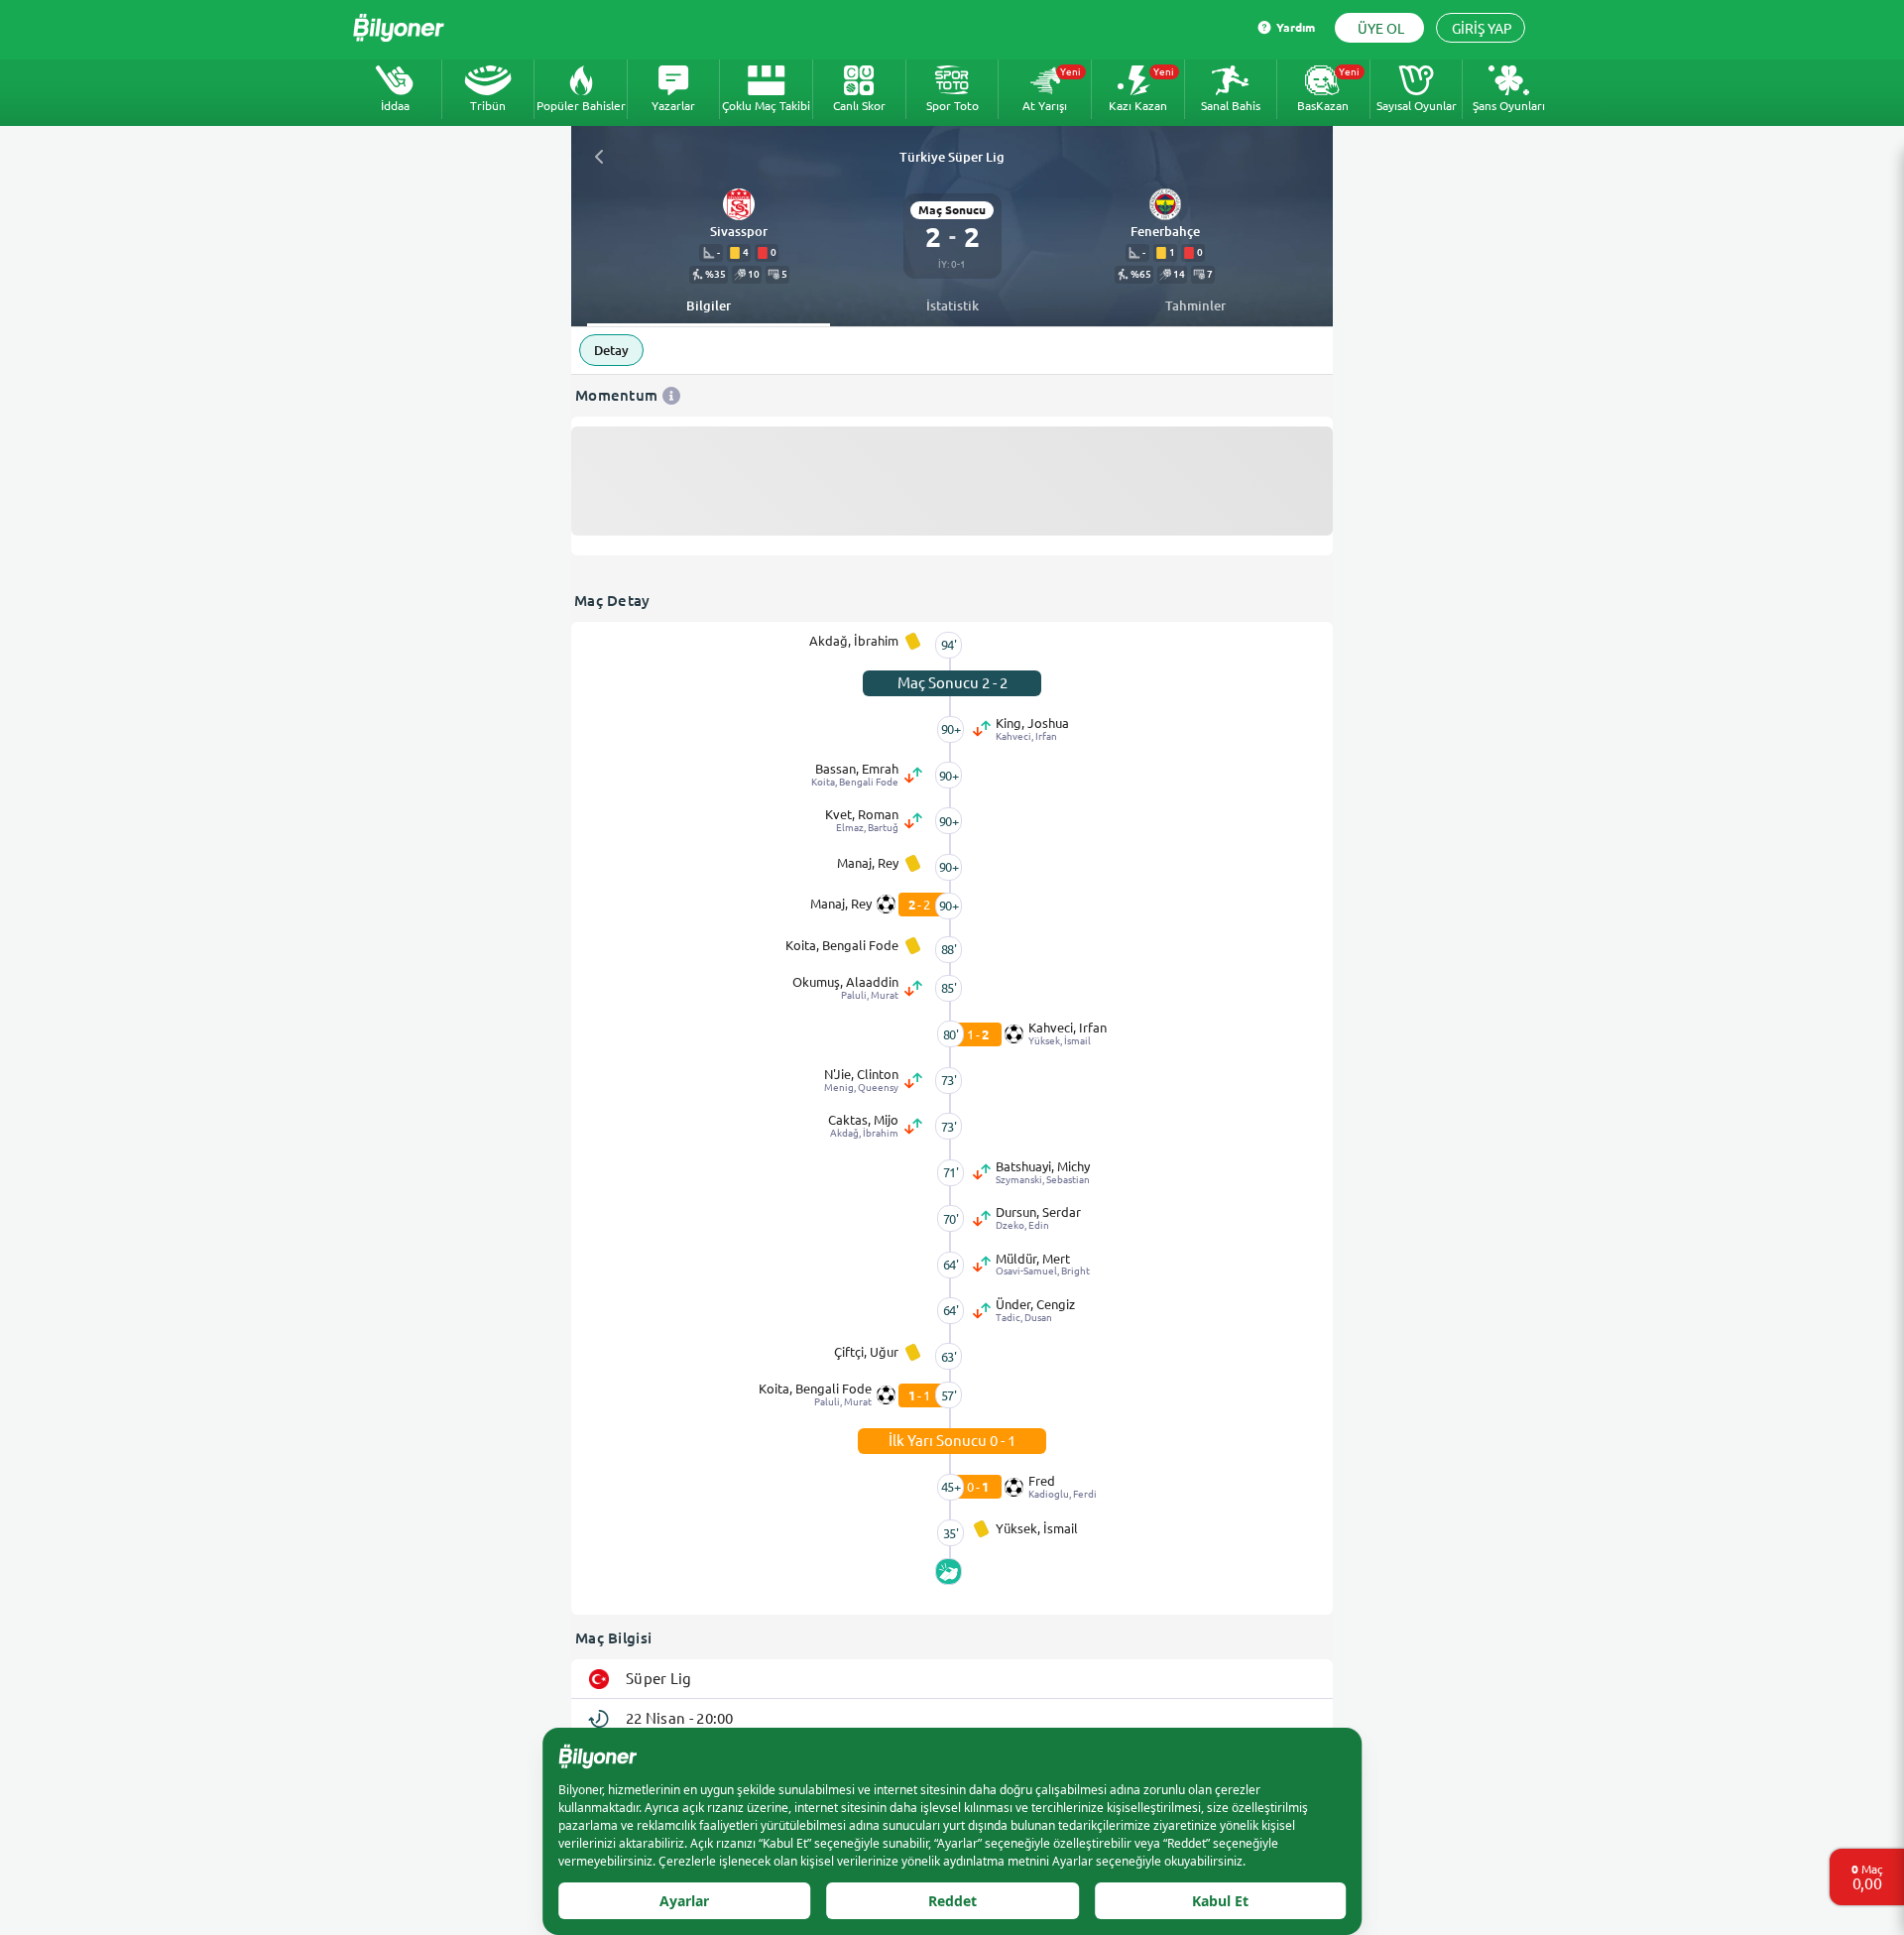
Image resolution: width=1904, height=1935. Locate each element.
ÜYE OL (1381, 29)
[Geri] (599, 157)
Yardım (1296, 27)
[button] (739, 232)
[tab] (709, 306)
